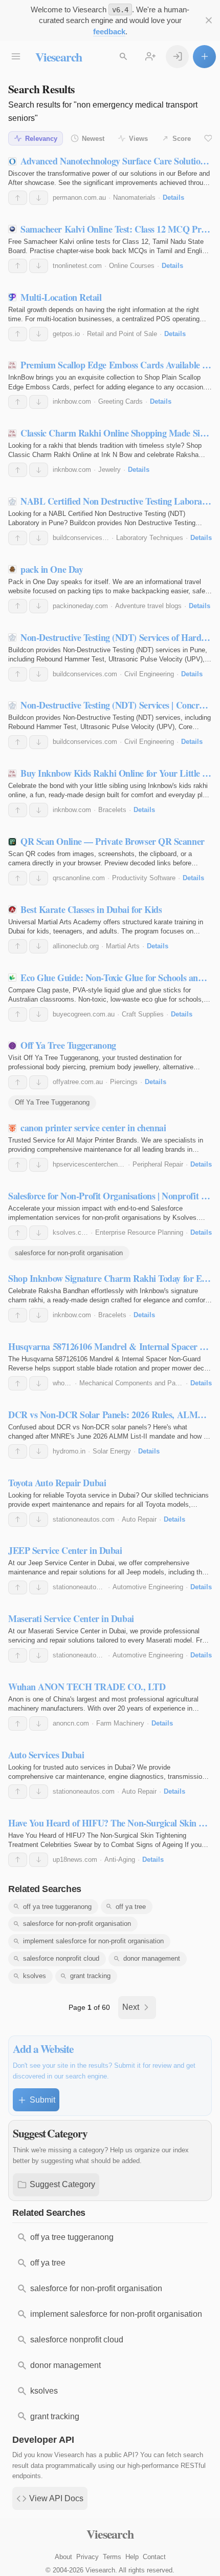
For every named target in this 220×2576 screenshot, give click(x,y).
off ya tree (131, 1907)
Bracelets (112, 810)
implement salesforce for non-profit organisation (93, 1941)
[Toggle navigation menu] (16, 57)
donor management (152, 1958)
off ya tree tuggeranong (57, 1907)
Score (182, 139)
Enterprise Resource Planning (139, 1232)
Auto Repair (139, 1519)
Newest (93, 139)
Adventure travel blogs (148, 606)
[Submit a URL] (204, 57)
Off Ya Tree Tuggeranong (52, 1102)
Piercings (124, 1082)
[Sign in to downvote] (39, 198)
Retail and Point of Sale (122, 334)
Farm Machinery (120, 1723)
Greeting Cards (120, 401)
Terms (112, 2557)
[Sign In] (177, 57)
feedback (109, 32)
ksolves (35, 1976)
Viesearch (59, 57)
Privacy (87, 2557)
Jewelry (109, 470)
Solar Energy (112, 1451)
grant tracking (90, 1976)
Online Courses (132, 266)
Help (132, 2557)
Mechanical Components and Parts (131, 1383)
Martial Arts (123, 946)
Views (138, 139)
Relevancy (41, 139)
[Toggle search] (123, 57)
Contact (154, 2557)
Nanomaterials (134, 198)
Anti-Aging (120, 1860)
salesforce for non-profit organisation (69, 1253)
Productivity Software (144, 878)
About (63, 2557)
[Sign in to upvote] (18, 198)
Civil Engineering (149, 674)
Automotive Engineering (148, 1587)
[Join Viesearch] (150, 57)
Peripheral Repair (158, 1164)
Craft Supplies (143, 1014)
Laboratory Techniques (150, 538)
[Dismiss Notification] (208, 20)
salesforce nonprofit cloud (61, 1958)
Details (173, 198)
